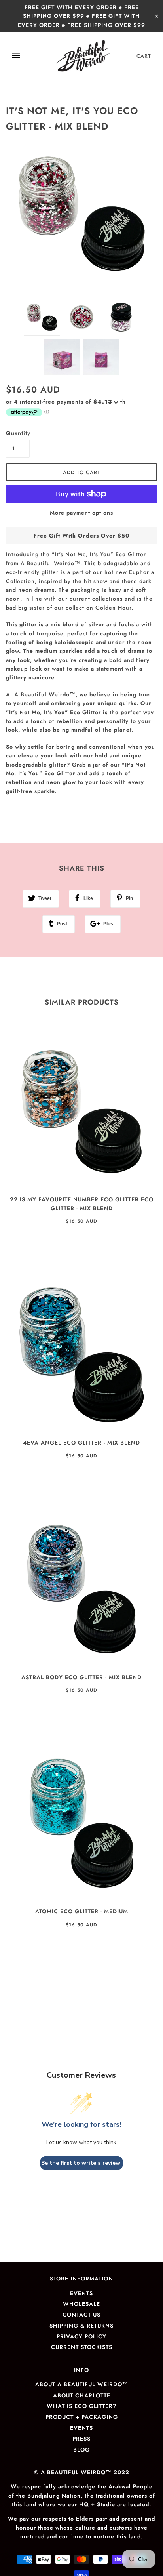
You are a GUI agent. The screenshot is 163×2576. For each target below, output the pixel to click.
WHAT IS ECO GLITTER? (81, 2406)
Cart (144, 56)
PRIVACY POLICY (81, 2336)
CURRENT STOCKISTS (82, 2347)
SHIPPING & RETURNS (81, 2326)
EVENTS (81, 2293)
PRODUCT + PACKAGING (82, 2417)
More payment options (81, 513)
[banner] (83, 56)
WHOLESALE (81, 2304)
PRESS (81, 2439)
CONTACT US (81, 2315)
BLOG (81, 2450)
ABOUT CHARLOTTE (82, 2395)
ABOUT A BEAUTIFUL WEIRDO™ (82, 2384)
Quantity (18, 433)
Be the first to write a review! (81, 2163)
